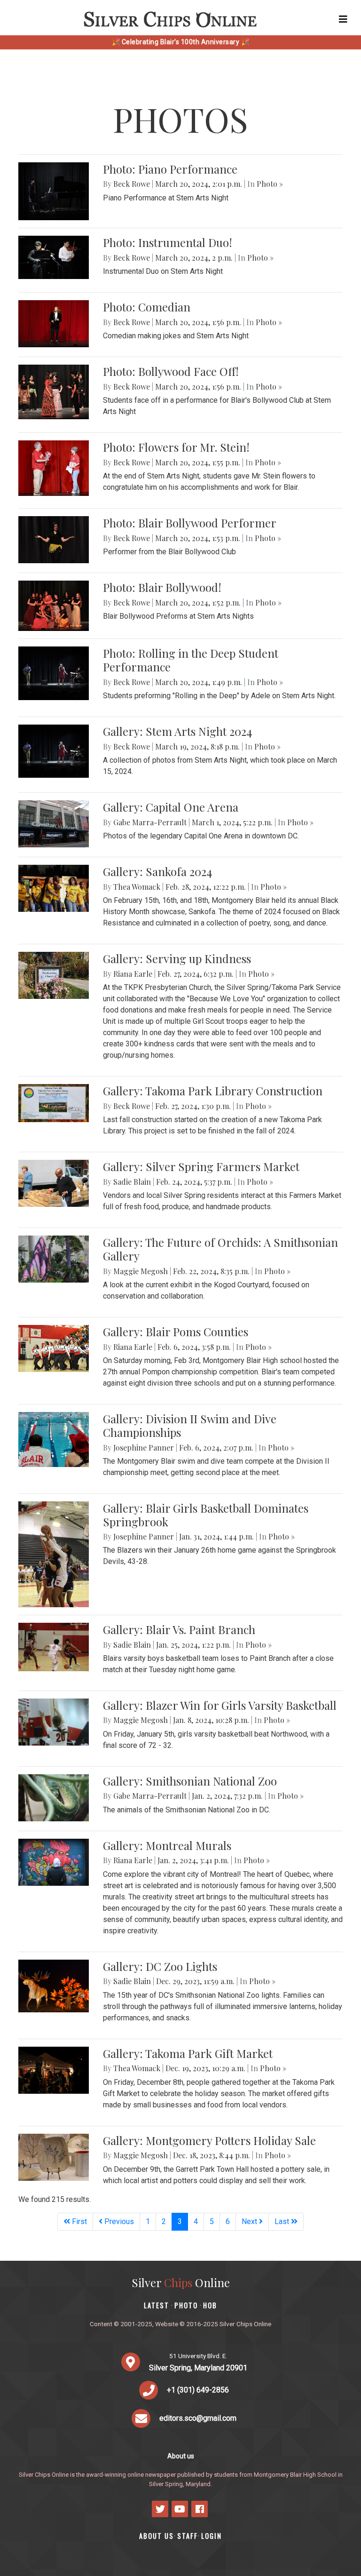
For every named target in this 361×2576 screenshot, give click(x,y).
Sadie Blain (132, 1182)
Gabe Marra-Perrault (150, 822)
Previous (118, 2221)
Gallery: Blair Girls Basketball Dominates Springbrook (206, 1515)
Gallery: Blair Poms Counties (176, 1332)
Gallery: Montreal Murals (167, 1845)
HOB (210, 2305)
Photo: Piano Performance (170, 169)
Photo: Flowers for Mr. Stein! (176, 447)
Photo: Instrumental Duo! (168, 242)
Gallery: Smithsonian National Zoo (190, 1781)
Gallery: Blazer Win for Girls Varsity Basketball (220, 1705)
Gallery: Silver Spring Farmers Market (201, 1166)
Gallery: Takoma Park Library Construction (213, 1091)
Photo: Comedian (147, 307)
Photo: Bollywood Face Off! (171, 371)
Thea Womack (137, 887)
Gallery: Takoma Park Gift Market (188, 2053)
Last (283, 2221)
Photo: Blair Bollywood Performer (190, 523)
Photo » (270, 184)
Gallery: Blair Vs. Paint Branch (179, 1629)
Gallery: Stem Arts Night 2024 (177, 731)
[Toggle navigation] (343, 19)
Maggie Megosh (141, 1271)
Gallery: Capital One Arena (171, 807)
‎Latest (157, 2305)
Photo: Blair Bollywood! (162, 587)
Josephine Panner (144, 1448)
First (78, 2221)
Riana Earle (133, 974)
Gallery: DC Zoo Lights (160, 1966)
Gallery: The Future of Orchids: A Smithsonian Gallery (220, 1249)
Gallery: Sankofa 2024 (157, 871)
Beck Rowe (132, 184)
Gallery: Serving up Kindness (177, 958)
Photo (186, 2305)
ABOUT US (157, 2536)
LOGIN (212, 2536)
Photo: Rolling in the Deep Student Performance (191, 660)
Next (250, 2221)
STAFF (188, 2536)
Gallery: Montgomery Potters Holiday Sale (209, 2140)
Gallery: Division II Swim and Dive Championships (190, 1425)
